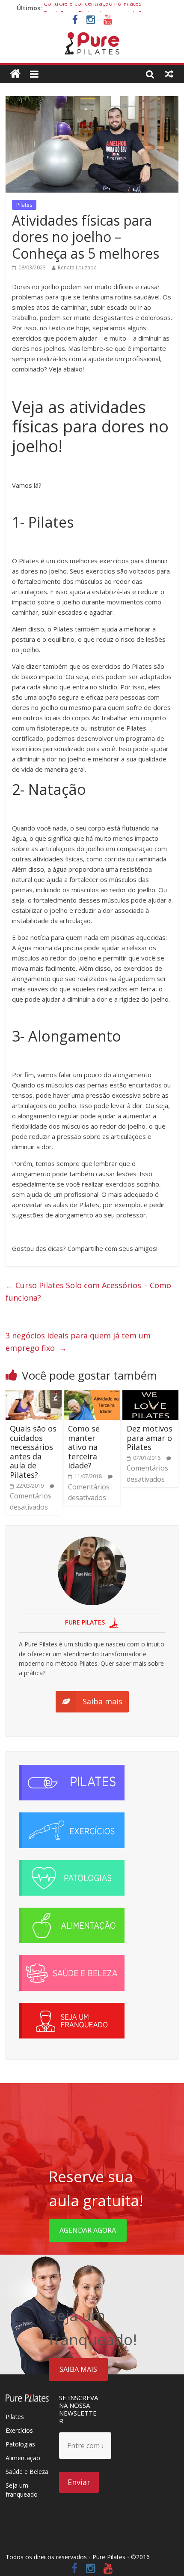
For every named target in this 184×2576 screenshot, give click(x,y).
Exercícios (19, 2430)
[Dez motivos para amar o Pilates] (150, 1395)
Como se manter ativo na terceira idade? (84, 1447)
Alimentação (23, 2458)
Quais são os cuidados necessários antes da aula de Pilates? (33, 1452)
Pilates (24, 205)
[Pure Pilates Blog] (92, 37)
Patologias (20, 2444)
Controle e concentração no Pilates (93, 8)
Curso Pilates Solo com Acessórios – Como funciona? (88, 1291)
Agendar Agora (88, 2230)
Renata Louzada (77, 267)
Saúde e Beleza (27, 2472)
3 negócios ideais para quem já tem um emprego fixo (78, 1342)
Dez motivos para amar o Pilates (150, 1438)
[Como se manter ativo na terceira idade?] (92, 1395)
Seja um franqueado (22, 2490)
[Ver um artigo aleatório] (169, 74)
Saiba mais (78, 2369)
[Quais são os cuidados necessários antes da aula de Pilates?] (34, 1395)
